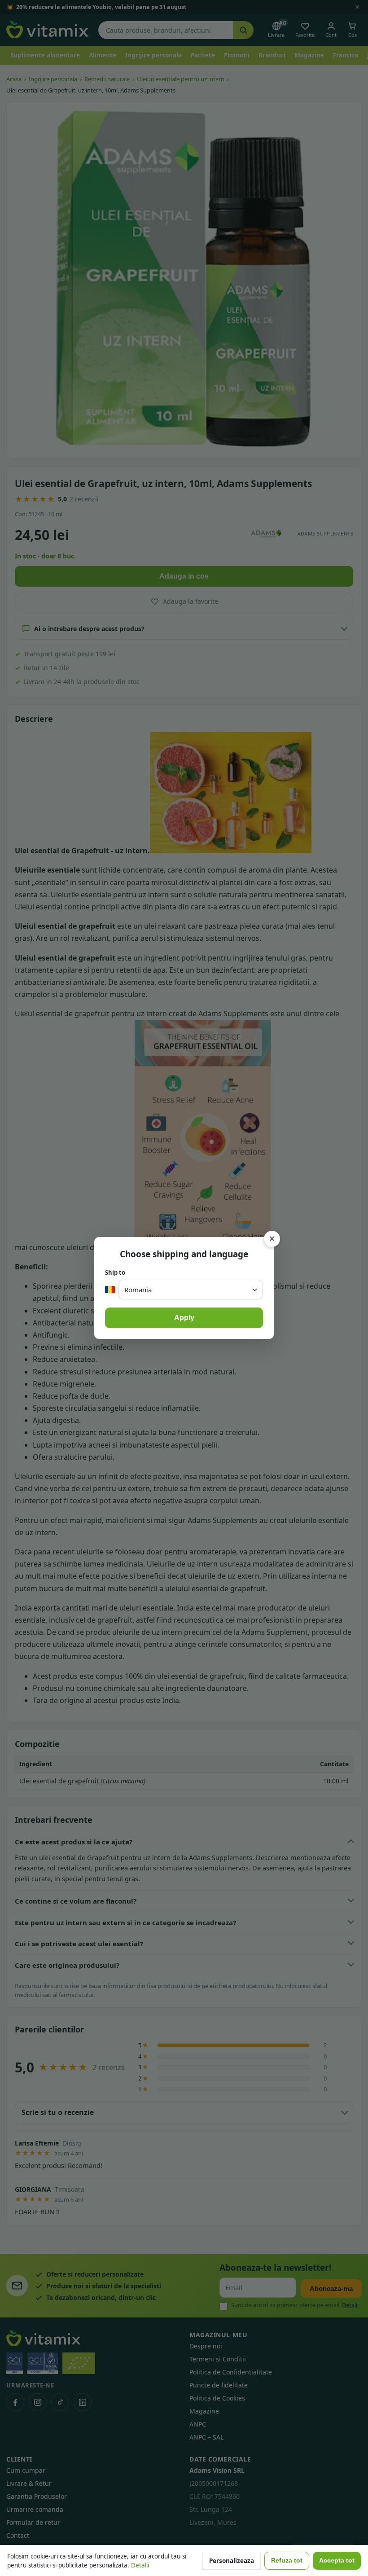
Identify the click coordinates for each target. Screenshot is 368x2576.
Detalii (140, 2565)
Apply (184, 1318)
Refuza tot (287, 2561)
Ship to (115, 1273)
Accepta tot (337, 2561)
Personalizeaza (232, 2561)
